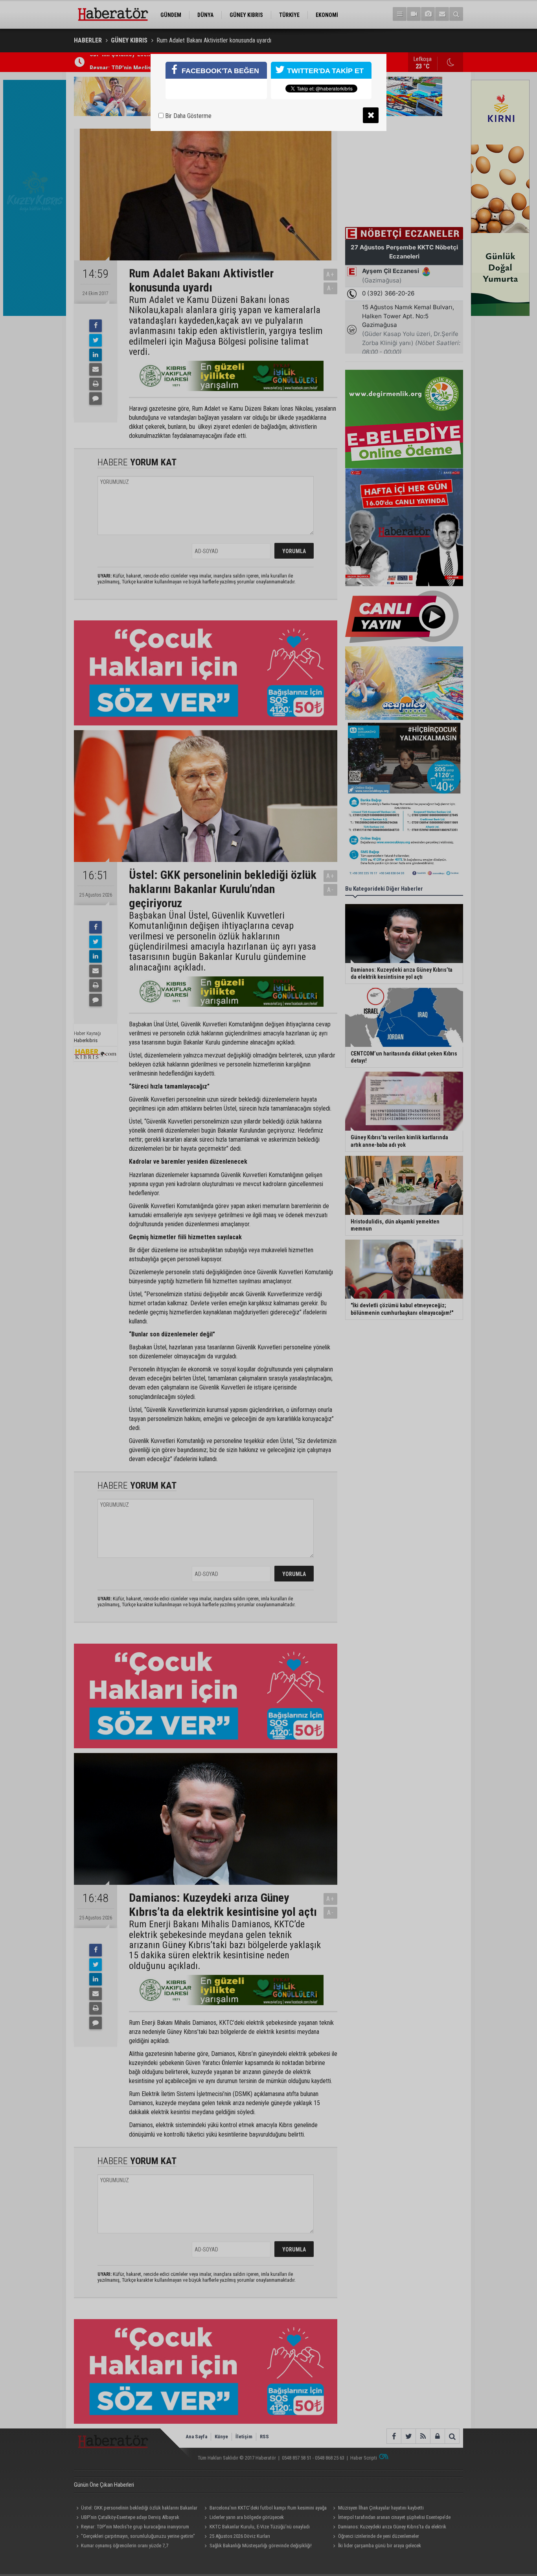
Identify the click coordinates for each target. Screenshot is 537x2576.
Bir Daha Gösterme (188, 116)
